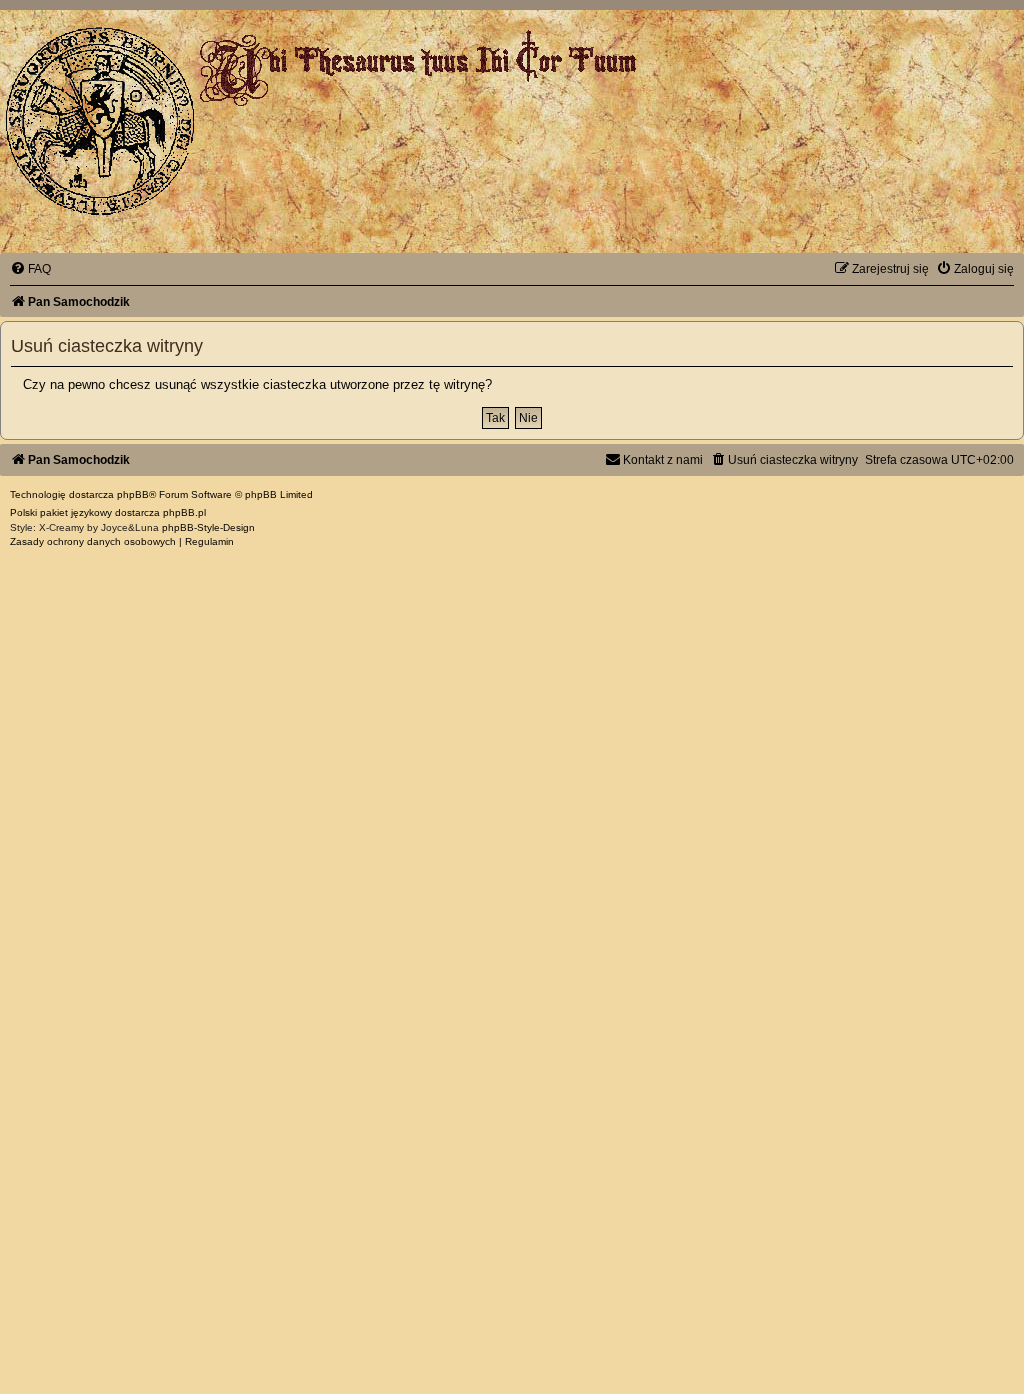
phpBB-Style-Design (208, 527)
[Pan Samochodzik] (100, 121)
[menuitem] (30, 269)
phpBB (133, 494)
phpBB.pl (184, 512)
